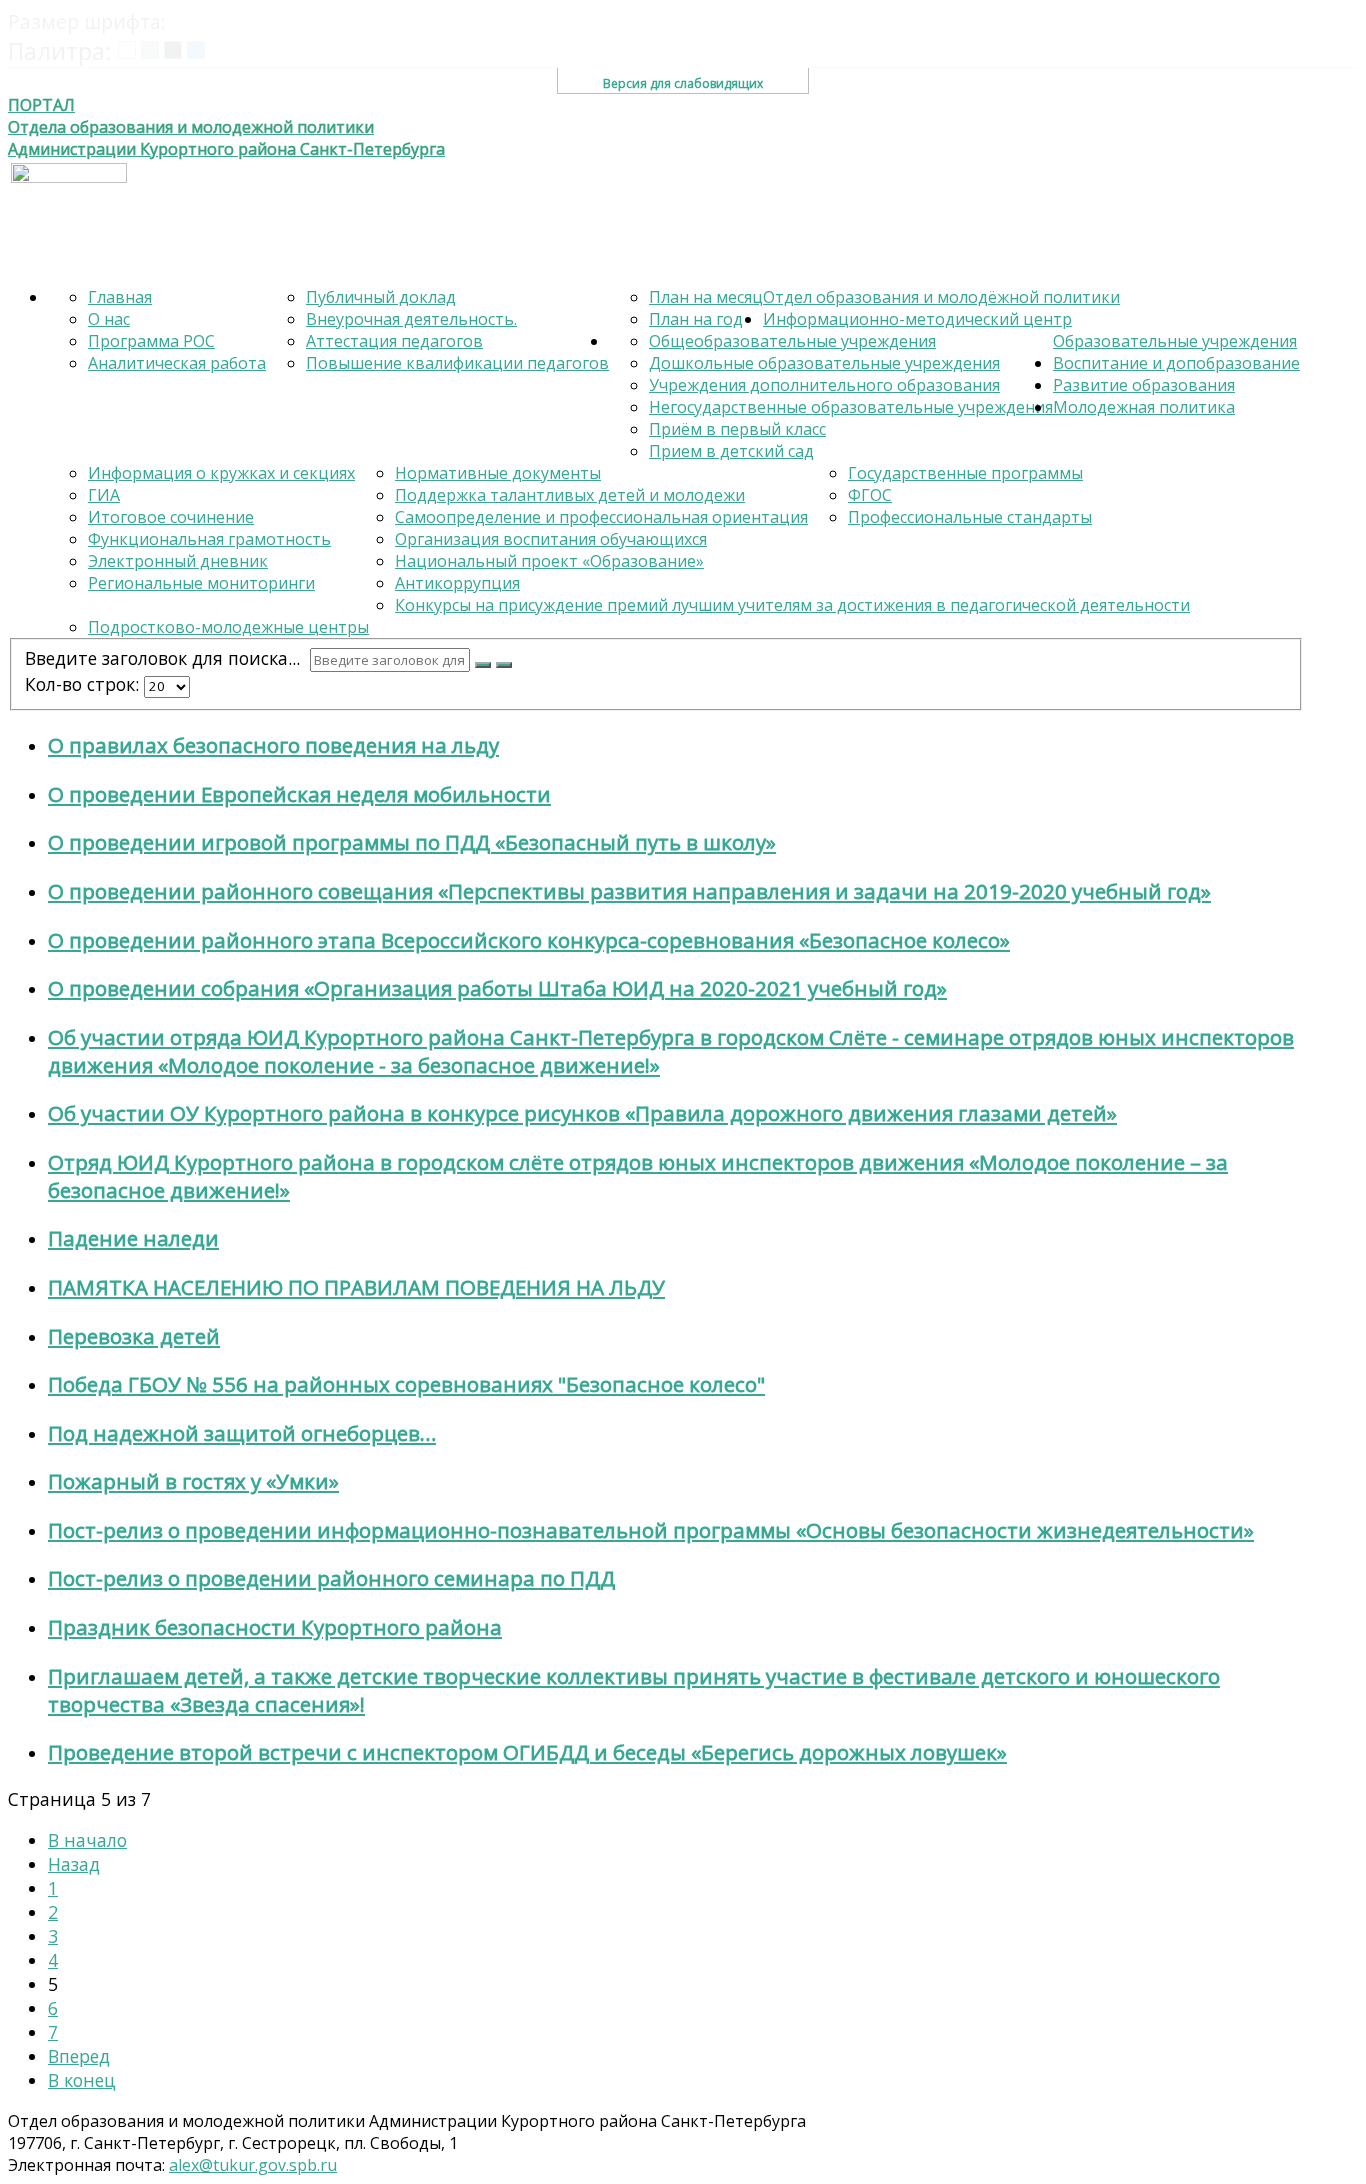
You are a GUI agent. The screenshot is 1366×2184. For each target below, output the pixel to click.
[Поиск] (483, 665)
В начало (87, 1840)
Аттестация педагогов (394, 341)
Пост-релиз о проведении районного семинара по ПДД (331, 1578)
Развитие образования (1144, 385)
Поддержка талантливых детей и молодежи (570, 495)
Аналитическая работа (177, 363)
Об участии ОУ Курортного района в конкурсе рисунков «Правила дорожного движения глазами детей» (582, 1113)
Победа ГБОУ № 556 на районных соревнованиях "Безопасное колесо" (406, 1384)
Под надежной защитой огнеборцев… (242, 1433)
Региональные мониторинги (201, 583)
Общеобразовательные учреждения (792, 341)
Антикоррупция (457, 583)
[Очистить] (504, 665)
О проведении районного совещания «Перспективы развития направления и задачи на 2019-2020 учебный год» (629, 891)
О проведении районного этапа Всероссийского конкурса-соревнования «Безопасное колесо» (529, 940)
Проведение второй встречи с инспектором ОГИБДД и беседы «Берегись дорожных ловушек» (527, 1752)
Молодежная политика (1144, 407)
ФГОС (870, 495)
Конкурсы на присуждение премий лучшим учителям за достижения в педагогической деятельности (792, 605)
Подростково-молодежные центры (228, 627)
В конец (82, 2080)
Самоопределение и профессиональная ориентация (601, 517)
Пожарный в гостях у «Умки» (193, 1481)
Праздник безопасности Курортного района (275, 1627)
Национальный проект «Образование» (549, 561)
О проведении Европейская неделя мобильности (299, 794)
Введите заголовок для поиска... (165, 658)
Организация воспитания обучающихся (551, 539)
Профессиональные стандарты (970, 517)
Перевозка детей (134, 1336)
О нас (109, 319)
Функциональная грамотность (209, 539)
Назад (74, 1864)
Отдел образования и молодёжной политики (941, 297)
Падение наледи (133, 1238)
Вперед (79, 2056)
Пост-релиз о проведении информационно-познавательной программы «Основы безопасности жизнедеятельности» (651, 1530)
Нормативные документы (498, 473)
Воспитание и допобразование (1176, 363)
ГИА (104, 495)
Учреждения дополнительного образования (824, 385)
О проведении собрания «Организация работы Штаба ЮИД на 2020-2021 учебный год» (497, 988)
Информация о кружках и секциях (221, 473)
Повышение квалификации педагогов (457, 363)
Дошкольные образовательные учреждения (824, 363)
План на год (696, 319)
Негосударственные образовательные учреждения (851, 407)
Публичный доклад (381, 297)
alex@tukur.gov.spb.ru (253, 2165)
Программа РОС (151, 341)
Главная (120, 297)
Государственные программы (965, 473)
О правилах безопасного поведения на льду (273, 745)
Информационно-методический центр (917, 319)
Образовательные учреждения (1175, 341)
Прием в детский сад (731, 451)
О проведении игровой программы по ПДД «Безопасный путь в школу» (412, 842)
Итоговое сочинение (171, 517)
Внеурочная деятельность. (411, 319)
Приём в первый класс (737, 429)
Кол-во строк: (82, 684)
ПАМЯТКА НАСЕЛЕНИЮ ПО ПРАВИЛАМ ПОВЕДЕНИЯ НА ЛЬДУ (356, 1287)
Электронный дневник (178, 561)
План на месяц (706, 297)
